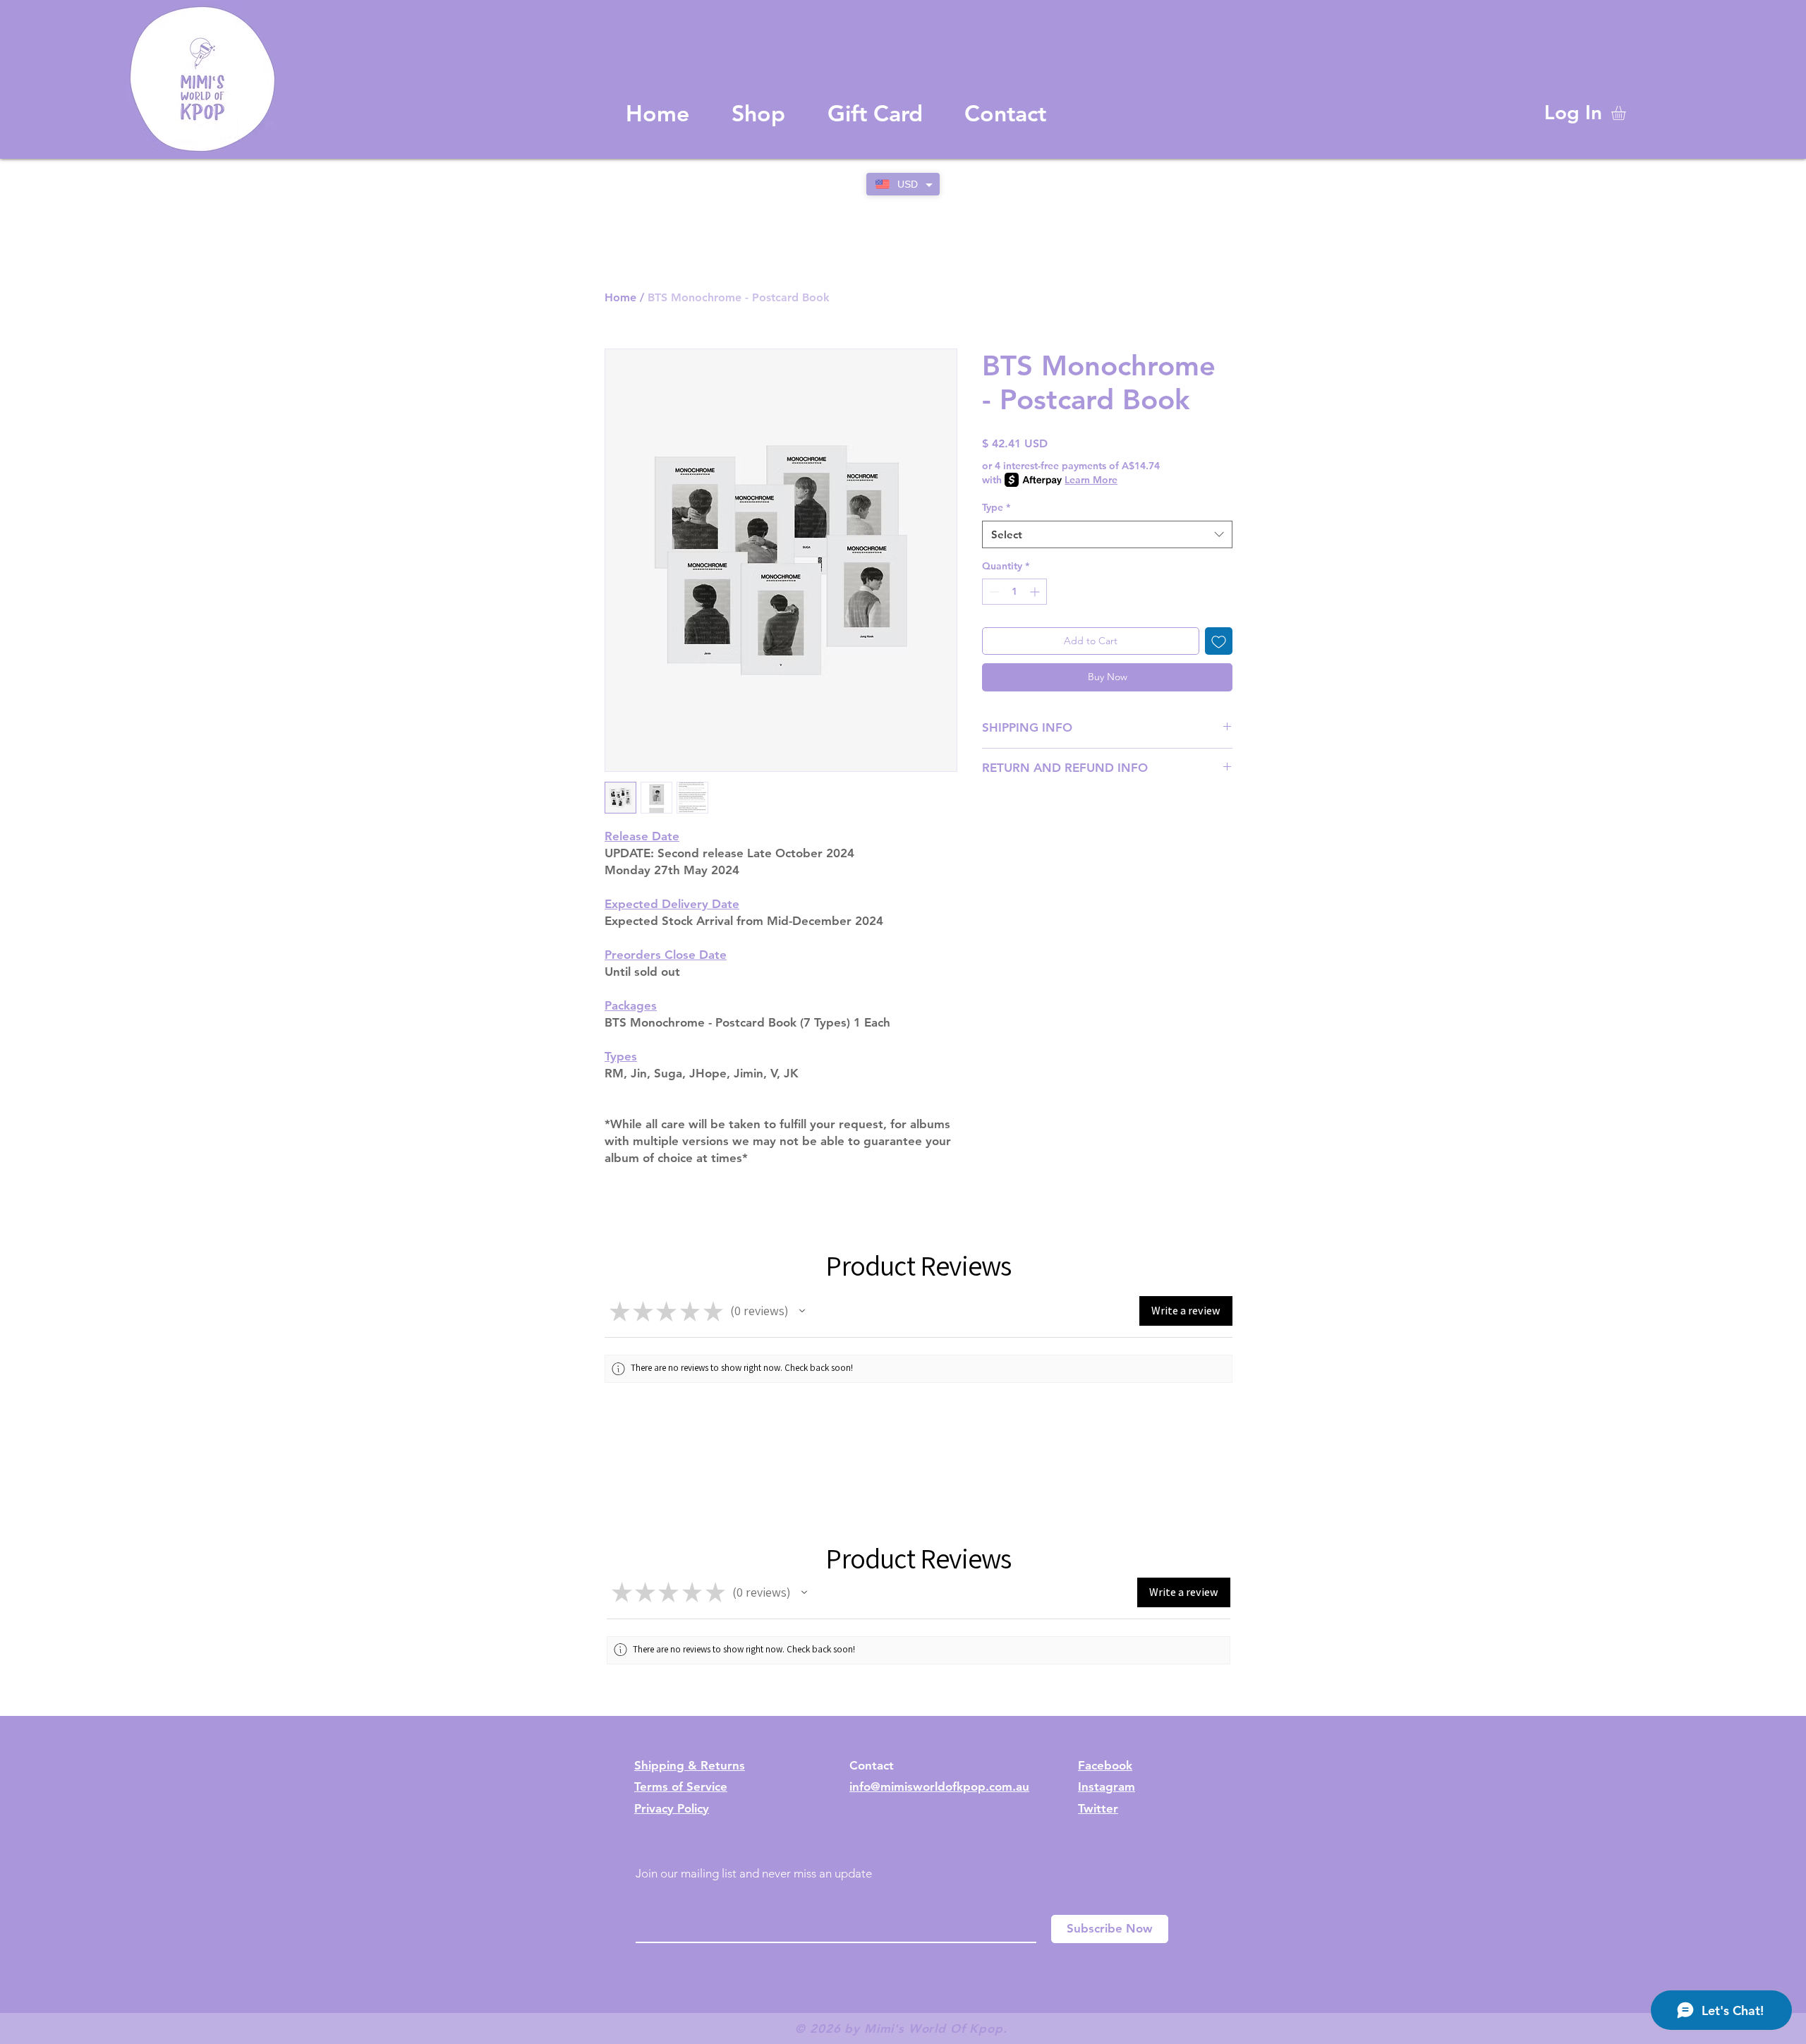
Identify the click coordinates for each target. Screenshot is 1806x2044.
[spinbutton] (1014, 592)
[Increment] (1036, 592)
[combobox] (1107, 534)
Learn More (1091, 480)
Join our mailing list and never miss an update (754, 1873)
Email (650, 1904)
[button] (1627, 113)
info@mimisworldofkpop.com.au (939, 1786)
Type (996, 507)
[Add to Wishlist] (1219, 641)
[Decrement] (993, 592)
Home (620, 297)
